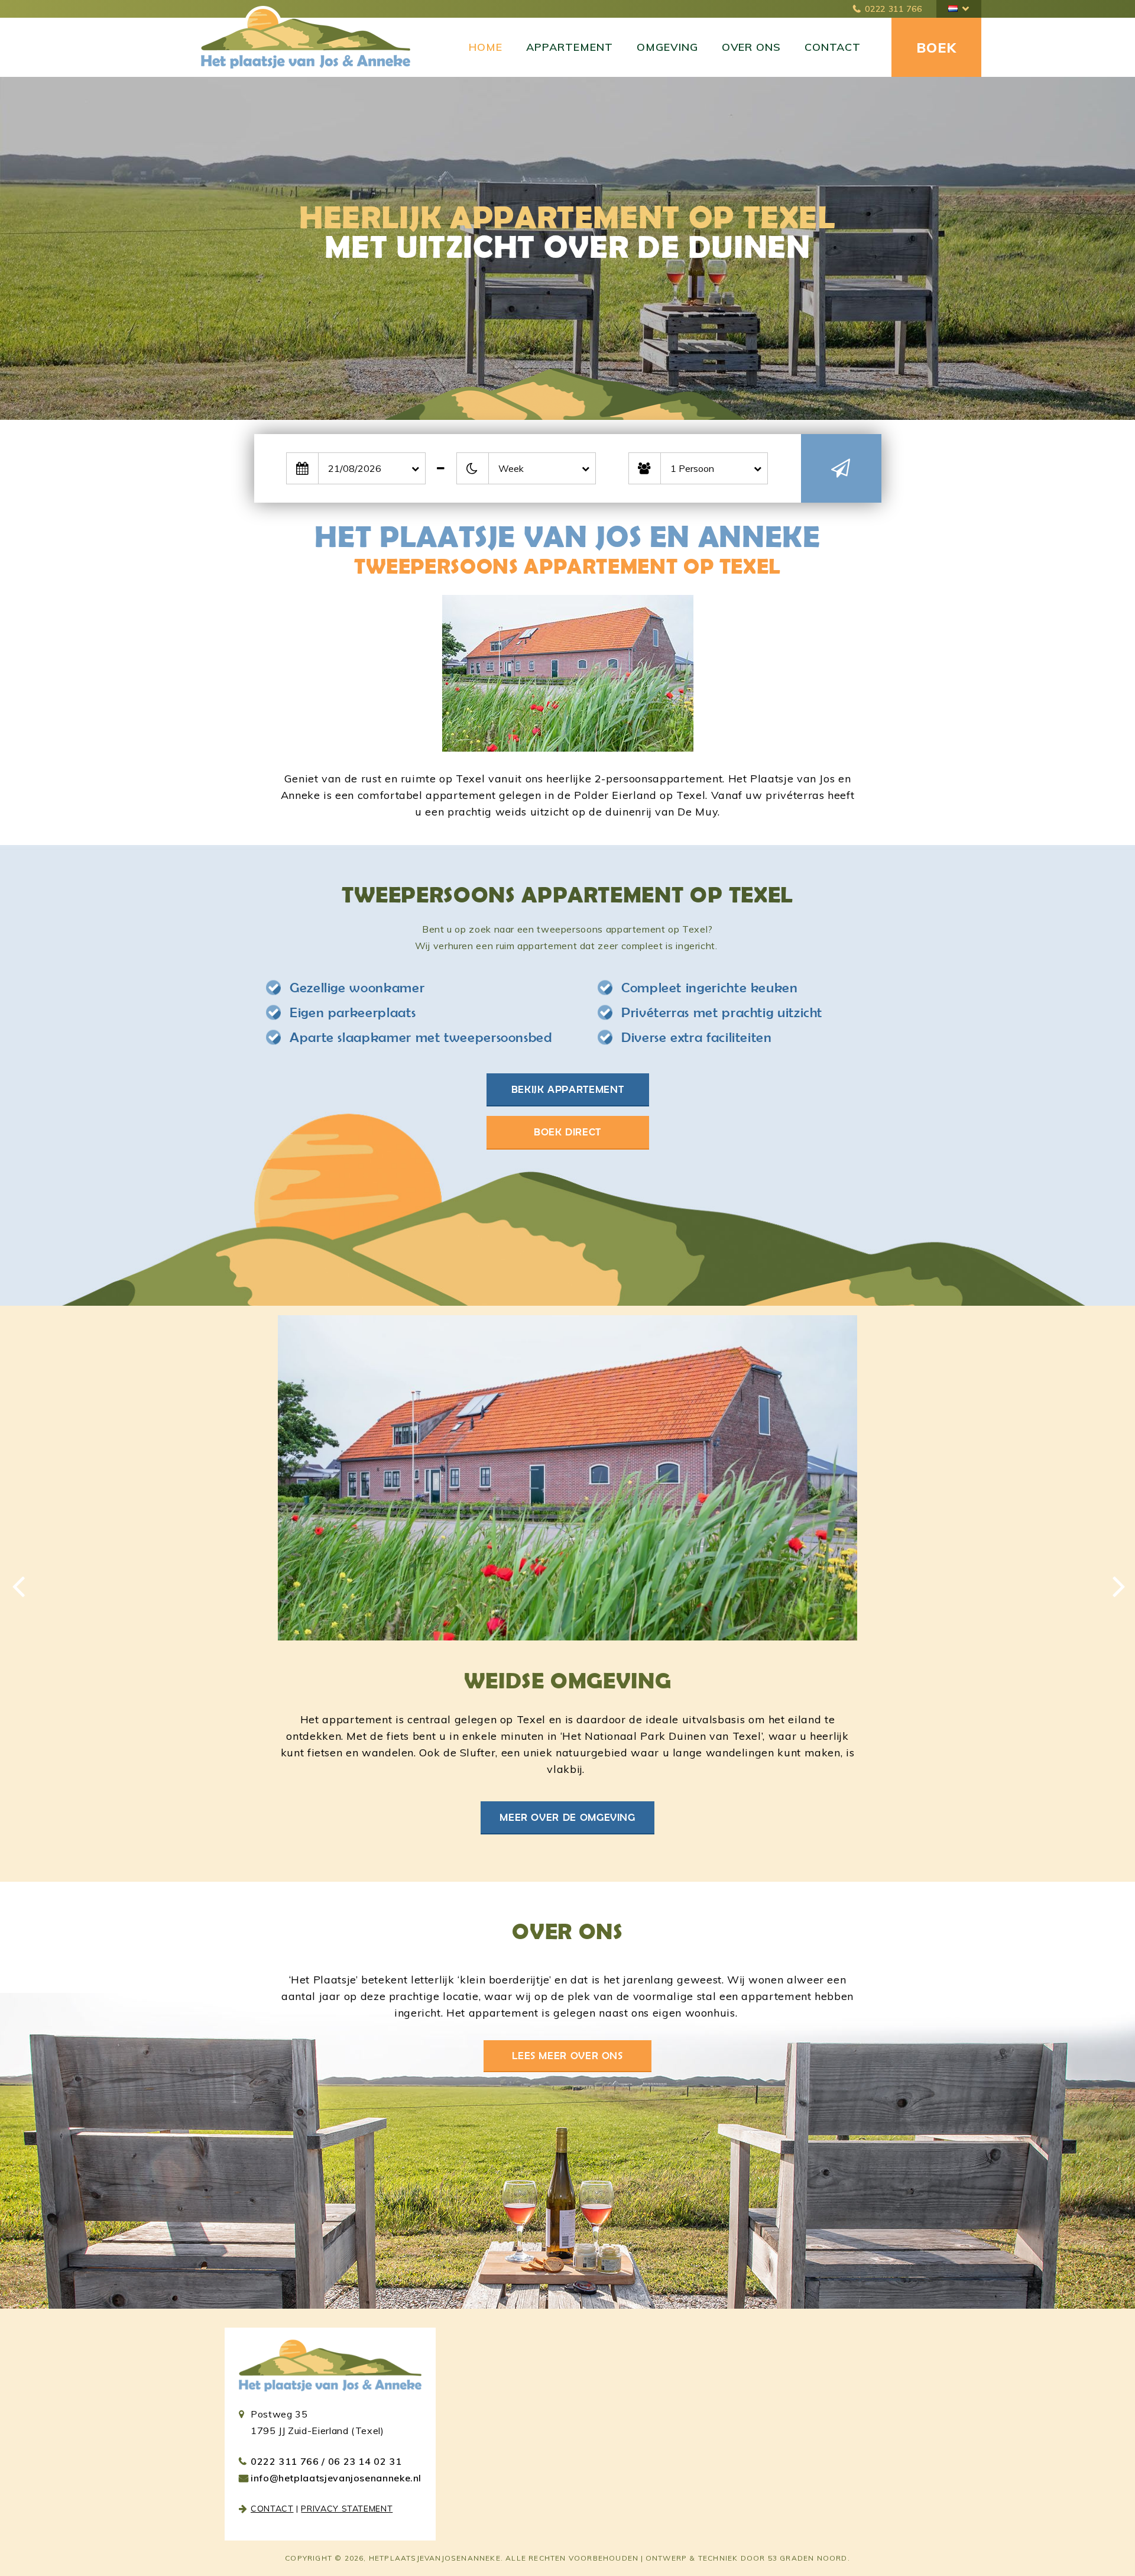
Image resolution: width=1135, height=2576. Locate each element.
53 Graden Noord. (809, 2558)
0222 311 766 (893, 9)
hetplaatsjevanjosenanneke (435, 2558)
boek (936, 48)
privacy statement (347, 2509)
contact (272, 2509)
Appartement (570, 47)
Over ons (752, 47)
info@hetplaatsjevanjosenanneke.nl (336, 2478)
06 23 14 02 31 (365, 2461)
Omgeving (667, 47)
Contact (833, 47)
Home (486, 47)
